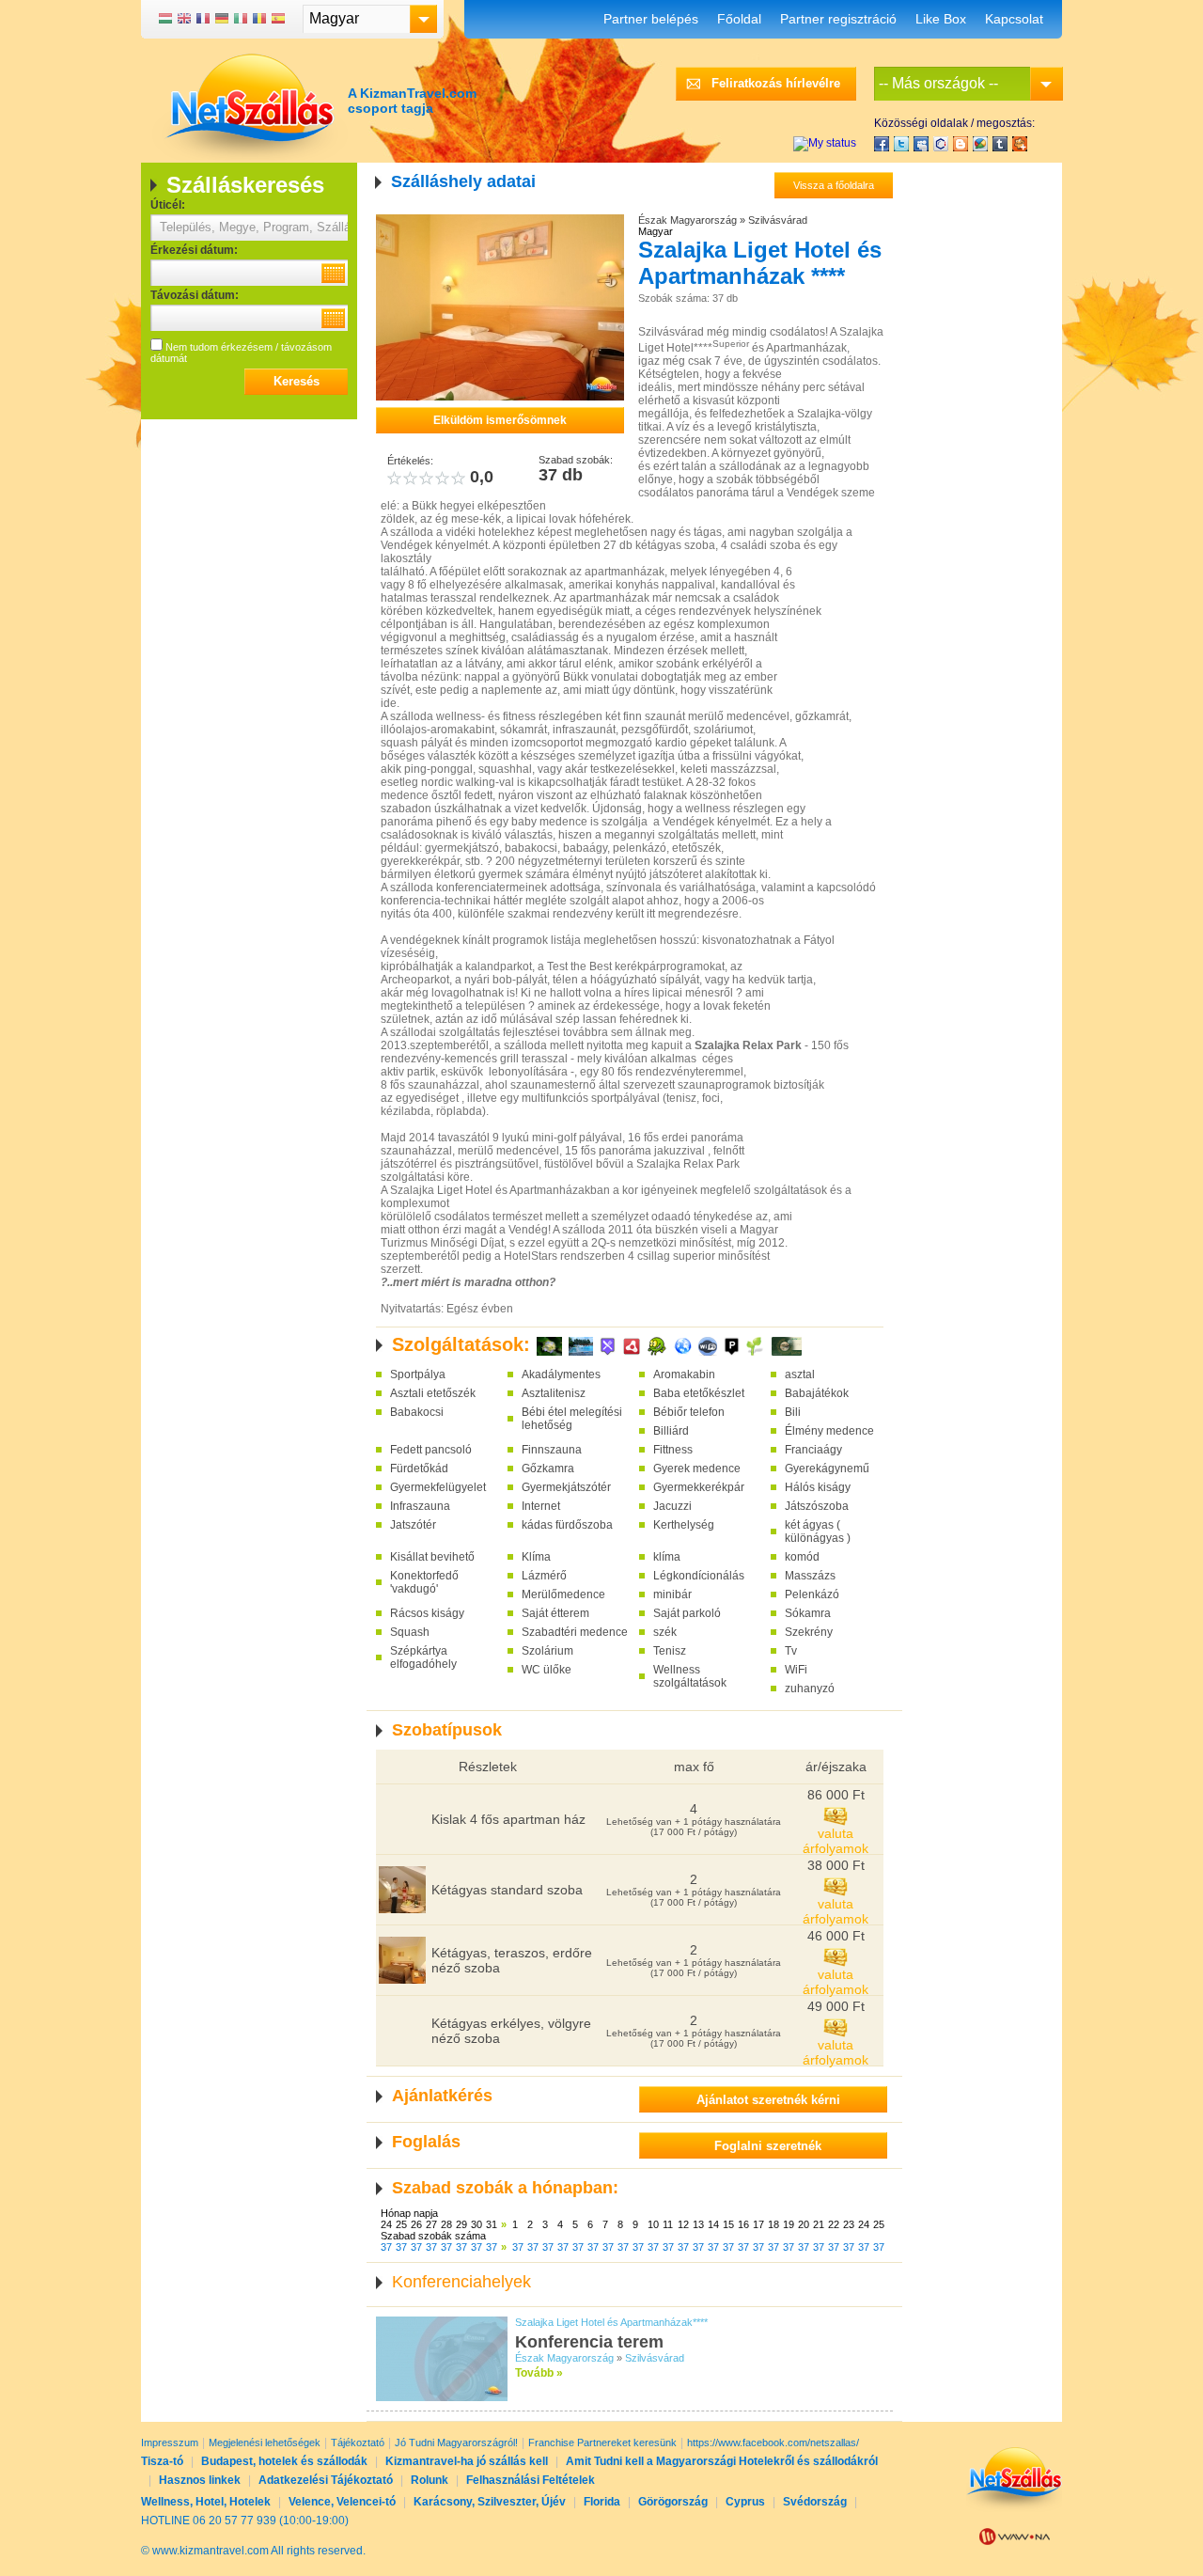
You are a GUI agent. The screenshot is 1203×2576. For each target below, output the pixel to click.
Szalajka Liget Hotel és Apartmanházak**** (611, 2322)
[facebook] (882, 144)
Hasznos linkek (200, 2480)
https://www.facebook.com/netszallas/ (773, 2442)
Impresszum (170, 2442)
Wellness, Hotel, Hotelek (206, 2502)
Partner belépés (651, 19)
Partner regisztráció (838, 19)
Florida (602, 2502)
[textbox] (249, 228)
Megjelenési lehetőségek (265, 2442)
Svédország (815, 2502)
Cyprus (745, 2502)
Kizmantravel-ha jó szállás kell (467, 2461)
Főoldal (739, 19)
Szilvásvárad (778, 220)
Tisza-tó (162, 2461)
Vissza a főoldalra (834, 185)
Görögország (673, 2502)
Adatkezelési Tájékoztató (326, 2480)
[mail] (921, 144)
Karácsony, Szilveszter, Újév (490, 2502)
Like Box (941, 19)
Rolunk (430, 2480)
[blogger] (961, 144)
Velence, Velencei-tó (342, 2502)
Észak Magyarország (687, 220)
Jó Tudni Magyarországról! (456, 2442)
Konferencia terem (589, 2342)
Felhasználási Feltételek (531, 2480)
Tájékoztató (358, 2442)
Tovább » (539, 2373)
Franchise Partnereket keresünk (602, 2442)
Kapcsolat (1014, 19)
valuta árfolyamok (836, 1841)
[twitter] (901, 144)
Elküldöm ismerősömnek (500, 420)
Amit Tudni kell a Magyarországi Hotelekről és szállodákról (722, 2461)
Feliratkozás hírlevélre (776, 83)
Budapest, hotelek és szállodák (284, 2461)
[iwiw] (941, 144)
